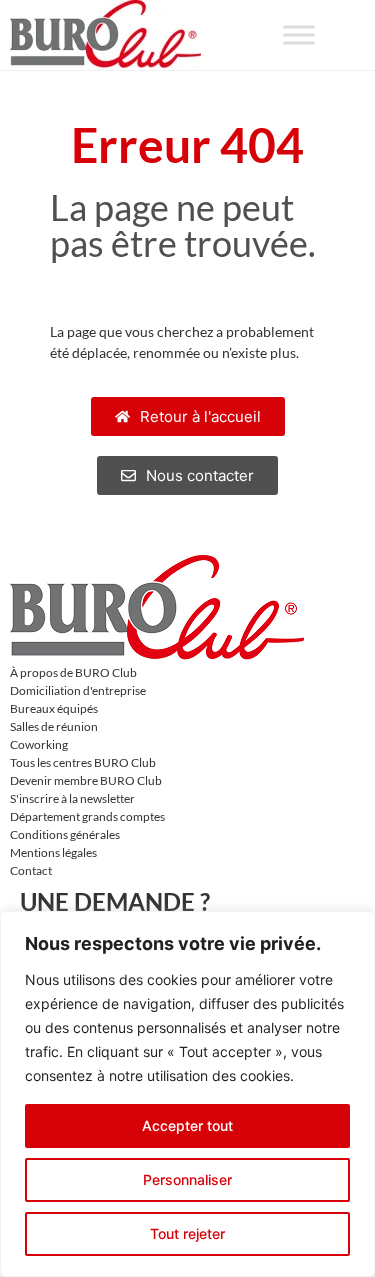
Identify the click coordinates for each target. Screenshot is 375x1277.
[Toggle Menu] (299, 34)
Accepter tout (187, 1125)
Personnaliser (187, 1179)
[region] (187, 1094)
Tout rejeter (187, 1233)
